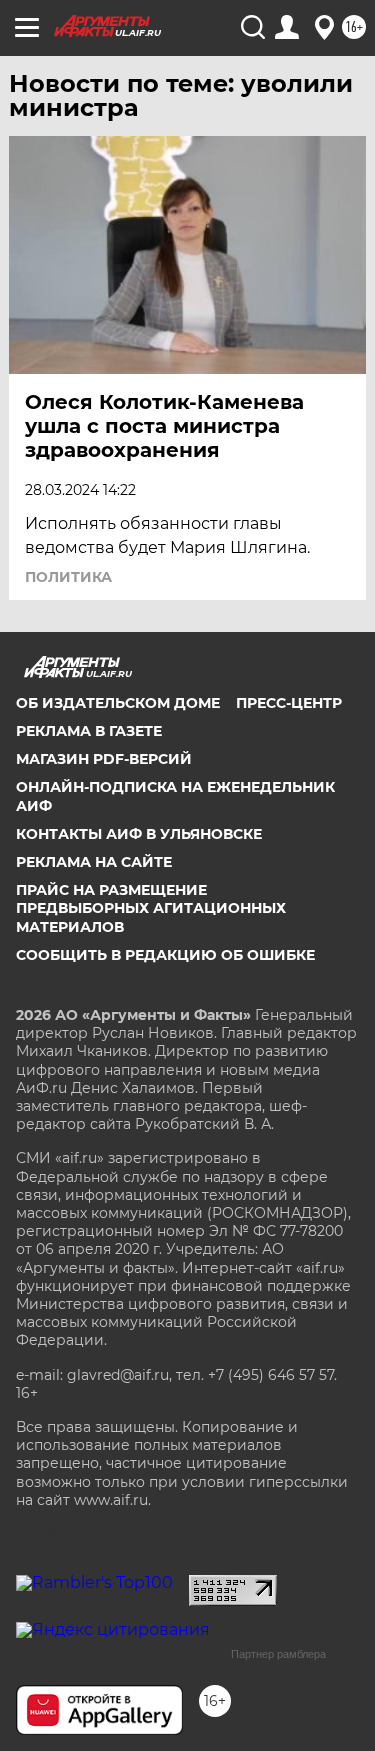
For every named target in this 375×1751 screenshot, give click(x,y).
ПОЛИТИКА (68, 577)
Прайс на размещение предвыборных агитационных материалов (151, 908)
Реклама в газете (89, 731)
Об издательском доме (118, 703)
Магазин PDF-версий (104, 759)
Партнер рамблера (278, 1654)
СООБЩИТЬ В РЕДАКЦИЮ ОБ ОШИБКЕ (165, 955)
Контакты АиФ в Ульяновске (139, 834)
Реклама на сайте (94, 862)
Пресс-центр (289, 703)
